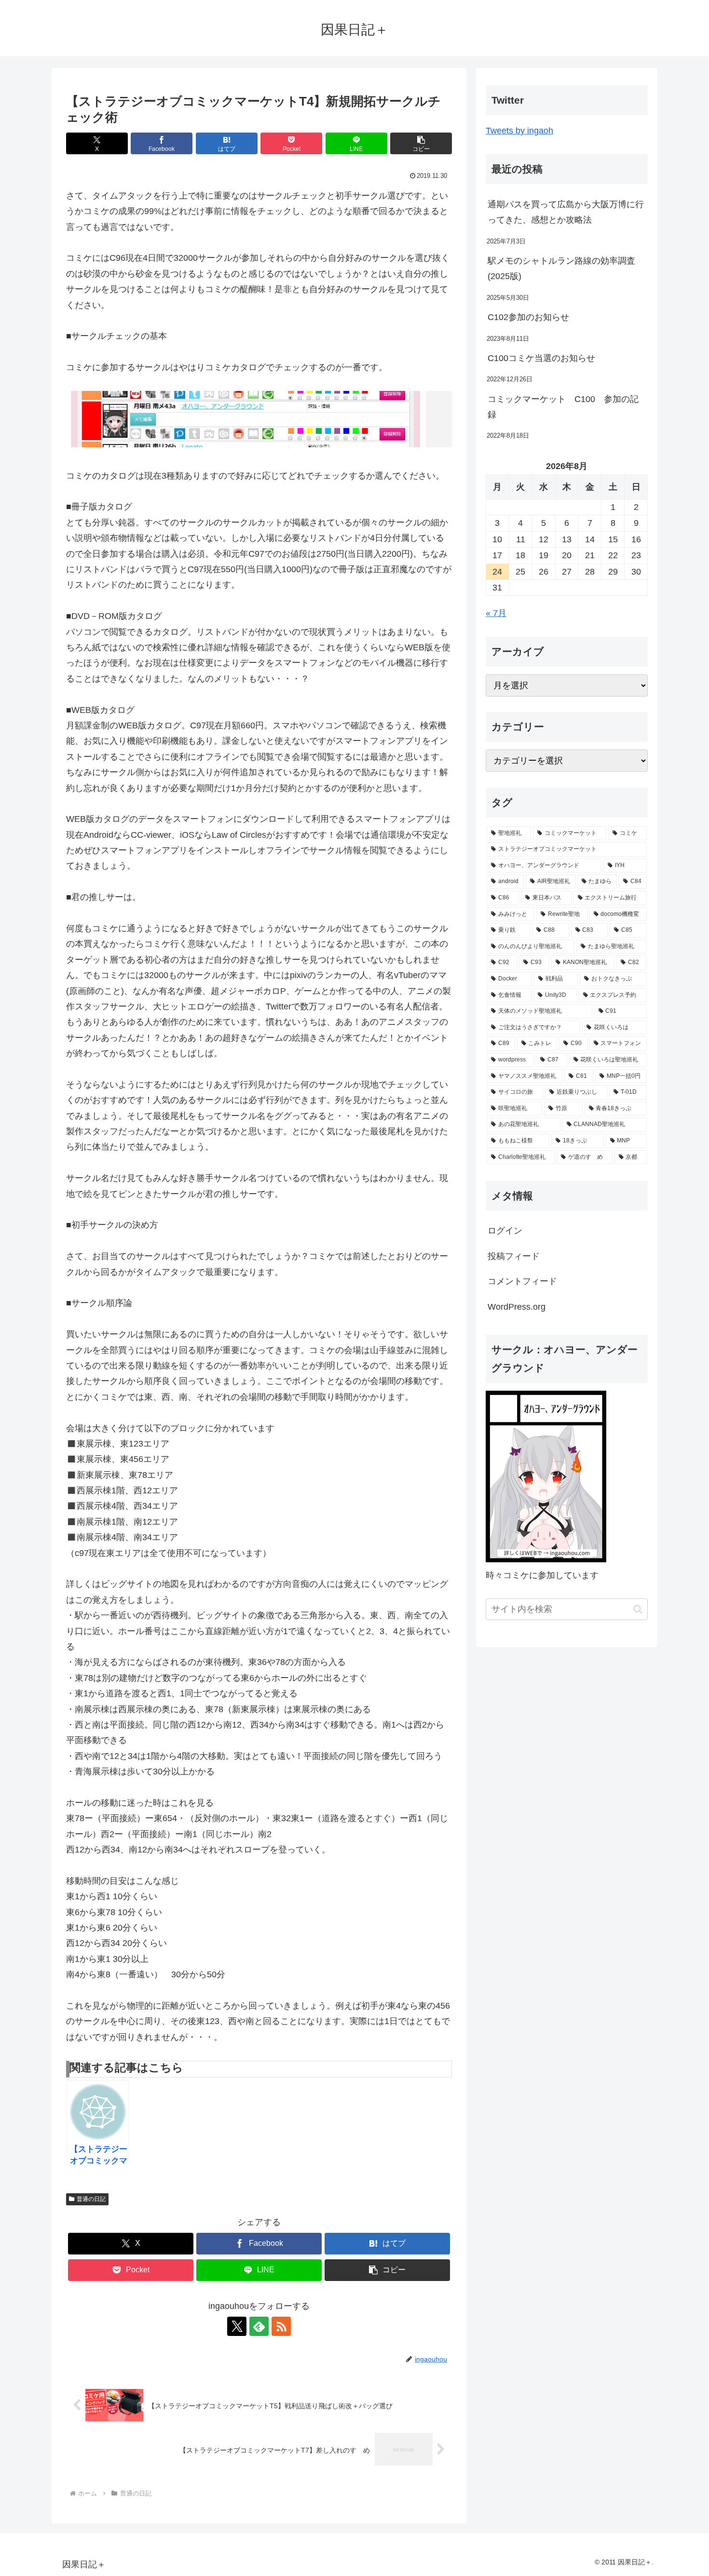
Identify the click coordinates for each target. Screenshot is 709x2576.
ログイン (505, 1231)
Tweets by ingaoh (519, 131)
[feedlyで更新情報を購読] (259, 2326)
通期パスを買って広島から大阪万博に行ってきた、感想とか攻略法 (566, 212)
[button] (421, 143)
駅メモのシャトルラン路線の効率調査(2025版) (561, 268)
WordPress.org (517, 1307)
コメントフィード (522, 1281)
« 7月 (496, 613)
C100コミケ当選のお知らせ (541, 358)
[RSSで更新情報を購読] (281, 2326)
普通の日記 (91, 2199)
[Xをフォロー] (237, 2326)
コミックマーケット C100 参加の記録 (563, 407)
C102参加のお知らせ (528, 317)
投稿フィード (514, 1256)
